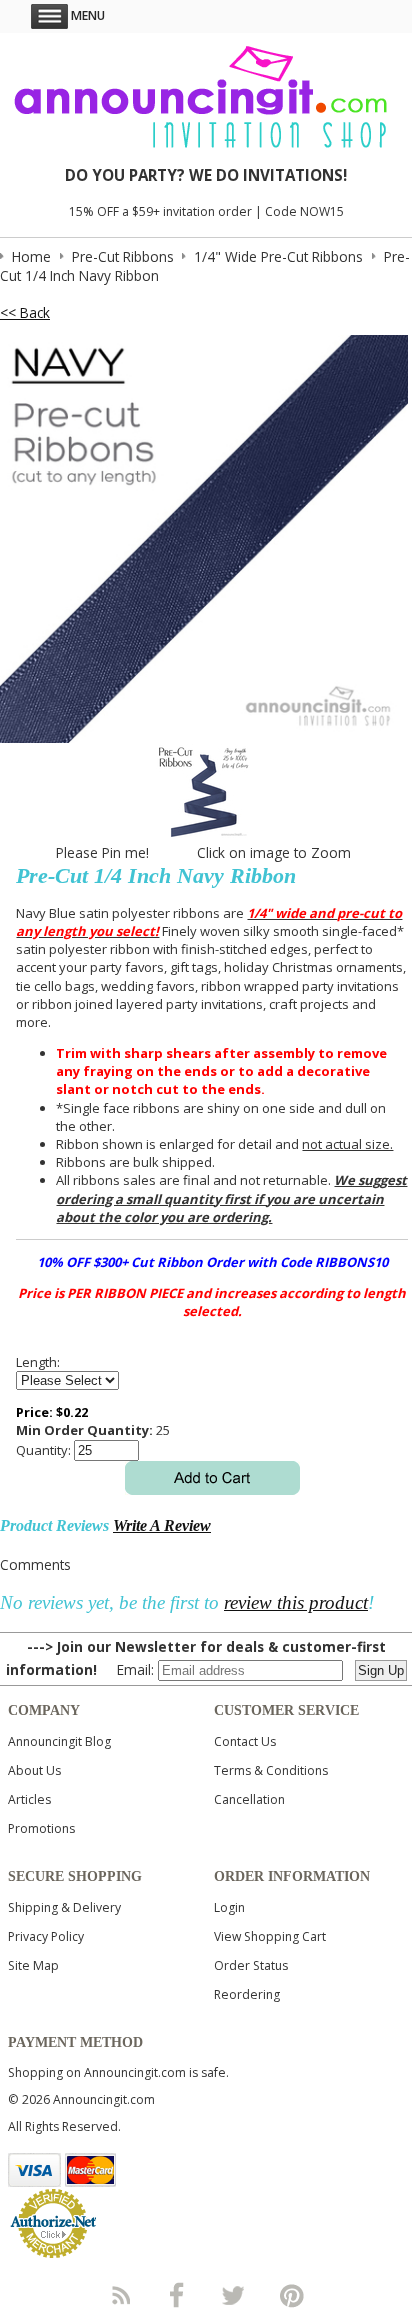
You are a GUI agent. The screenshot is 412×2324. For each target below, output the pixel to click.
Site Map (33, 1965)
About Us (34, 1770)
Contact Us (245, 1741)
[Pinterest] (292, 2295)
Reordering (247, 1994)
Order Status (251, 1965)
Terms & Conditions (271, 1770)
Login (229, 1907)
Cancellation (249, 1799)
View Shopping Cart (270, 1936)
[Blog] (120, 2295)
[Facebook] (177, 2295)
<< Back (25, 312)
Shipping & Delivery (64, 1907)
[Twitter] (235, 2295)
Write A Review (162, 1525)
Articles (29, 1799)
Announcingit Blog (59, 1741)
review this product (296, 1602)
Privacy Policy (46, 1936)
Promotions (41, 1828)
